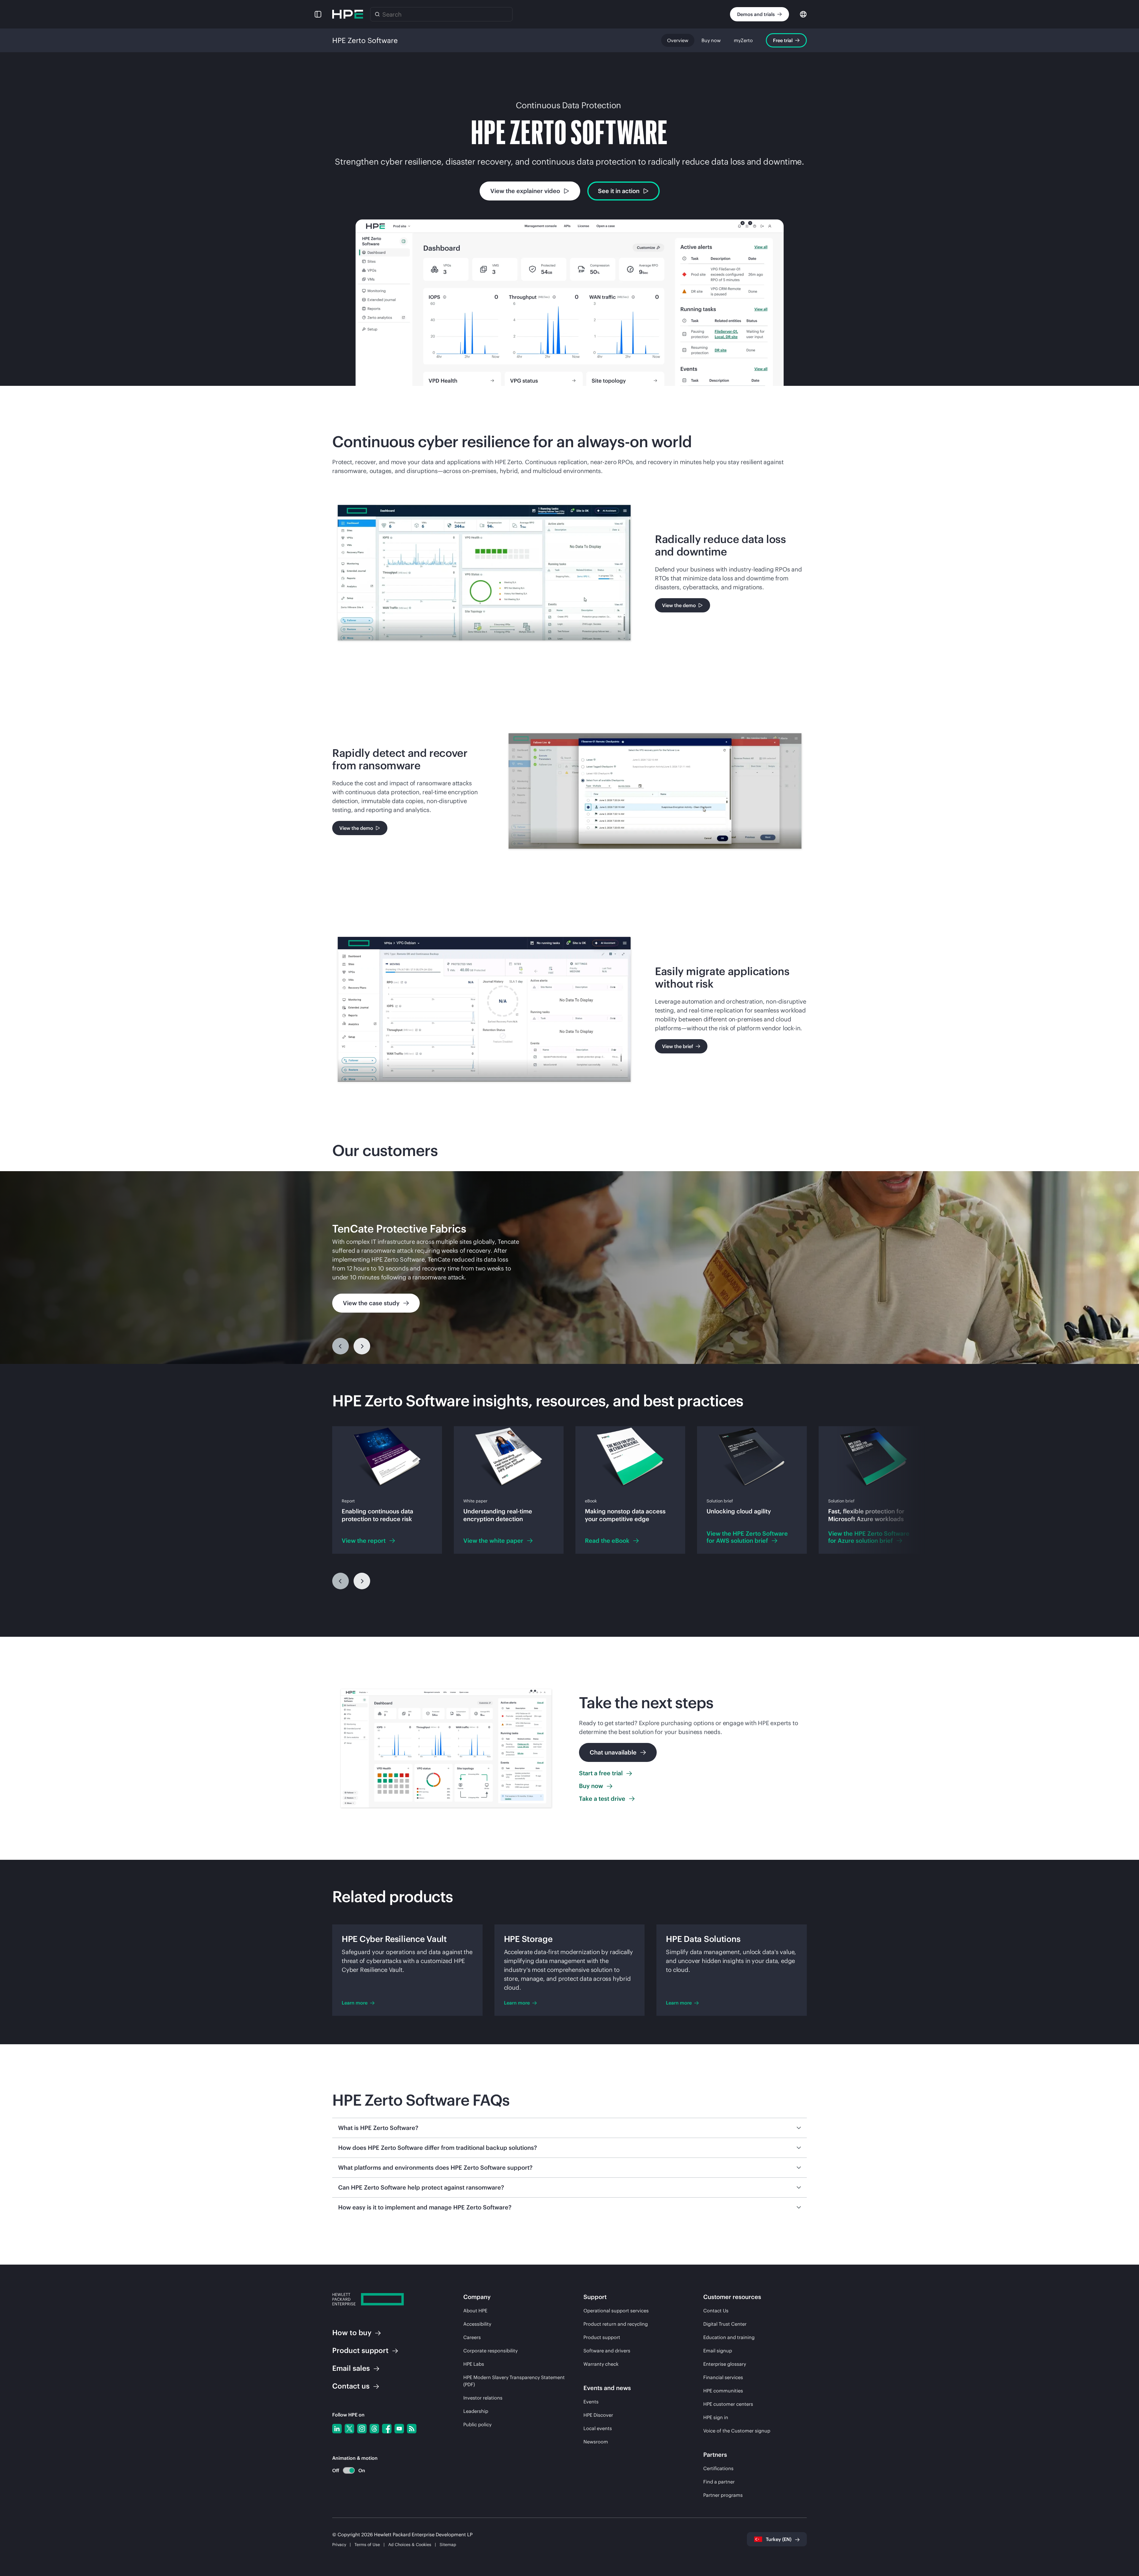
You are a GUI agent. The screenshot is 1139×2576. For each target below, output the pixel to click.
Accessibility (477, 2324)
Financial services (723, 2377)
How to (352, 2333)
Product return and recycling (616, 2324)
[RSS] (412, 2429)
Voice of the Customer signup (737, 2431)
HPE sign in (716, 2417)
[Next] (362, 1581)
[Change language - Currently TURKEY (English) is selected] (803, 14)
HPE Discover (598, 2415)
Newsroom (596, 2442)
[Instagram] (362, 2429)
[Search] (377, 14)
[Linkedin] (337, 2429)
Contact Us (716, 2311)
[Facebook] (387, 2429)
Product (360, 2350)
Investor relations (483, 2398)
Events (591, 2402)
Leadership (476, 2411)
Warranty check (601, 2364)
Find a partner (719, 2482)
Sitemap (448, 2545)
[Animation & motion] (349, 2470)
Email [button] (351, 2368)
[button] (318, 14)
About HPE (475, 2311)
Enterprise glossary (725, 2364)
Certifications (718, 2468)
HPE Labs (474, 2364)
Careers (472, 2337)
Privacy (339, 2545)
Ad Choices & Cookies (410, 2545)
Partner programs (723, 2495)
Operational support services (616, 2311)
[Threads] (374, 2429)
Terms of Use (367, 2545)
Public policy (477, 2424)
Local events (598, 2428)
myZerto (743, 40)
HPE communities (723, 2391)
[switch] (345, 2471)
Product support (602, 2337)
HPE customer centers (728, 2404)
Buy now (711, 40)
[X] (349, 2429)
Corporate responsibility (490, 2351)
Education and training (729, 2337)
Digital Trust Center (725, 2324)
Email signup (718, 2351)
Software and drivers (607, 2351)
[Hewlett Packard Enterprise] (348, 14)
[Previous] (341, 1346)
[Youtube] (399, 2429)
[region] (569, 1268)
